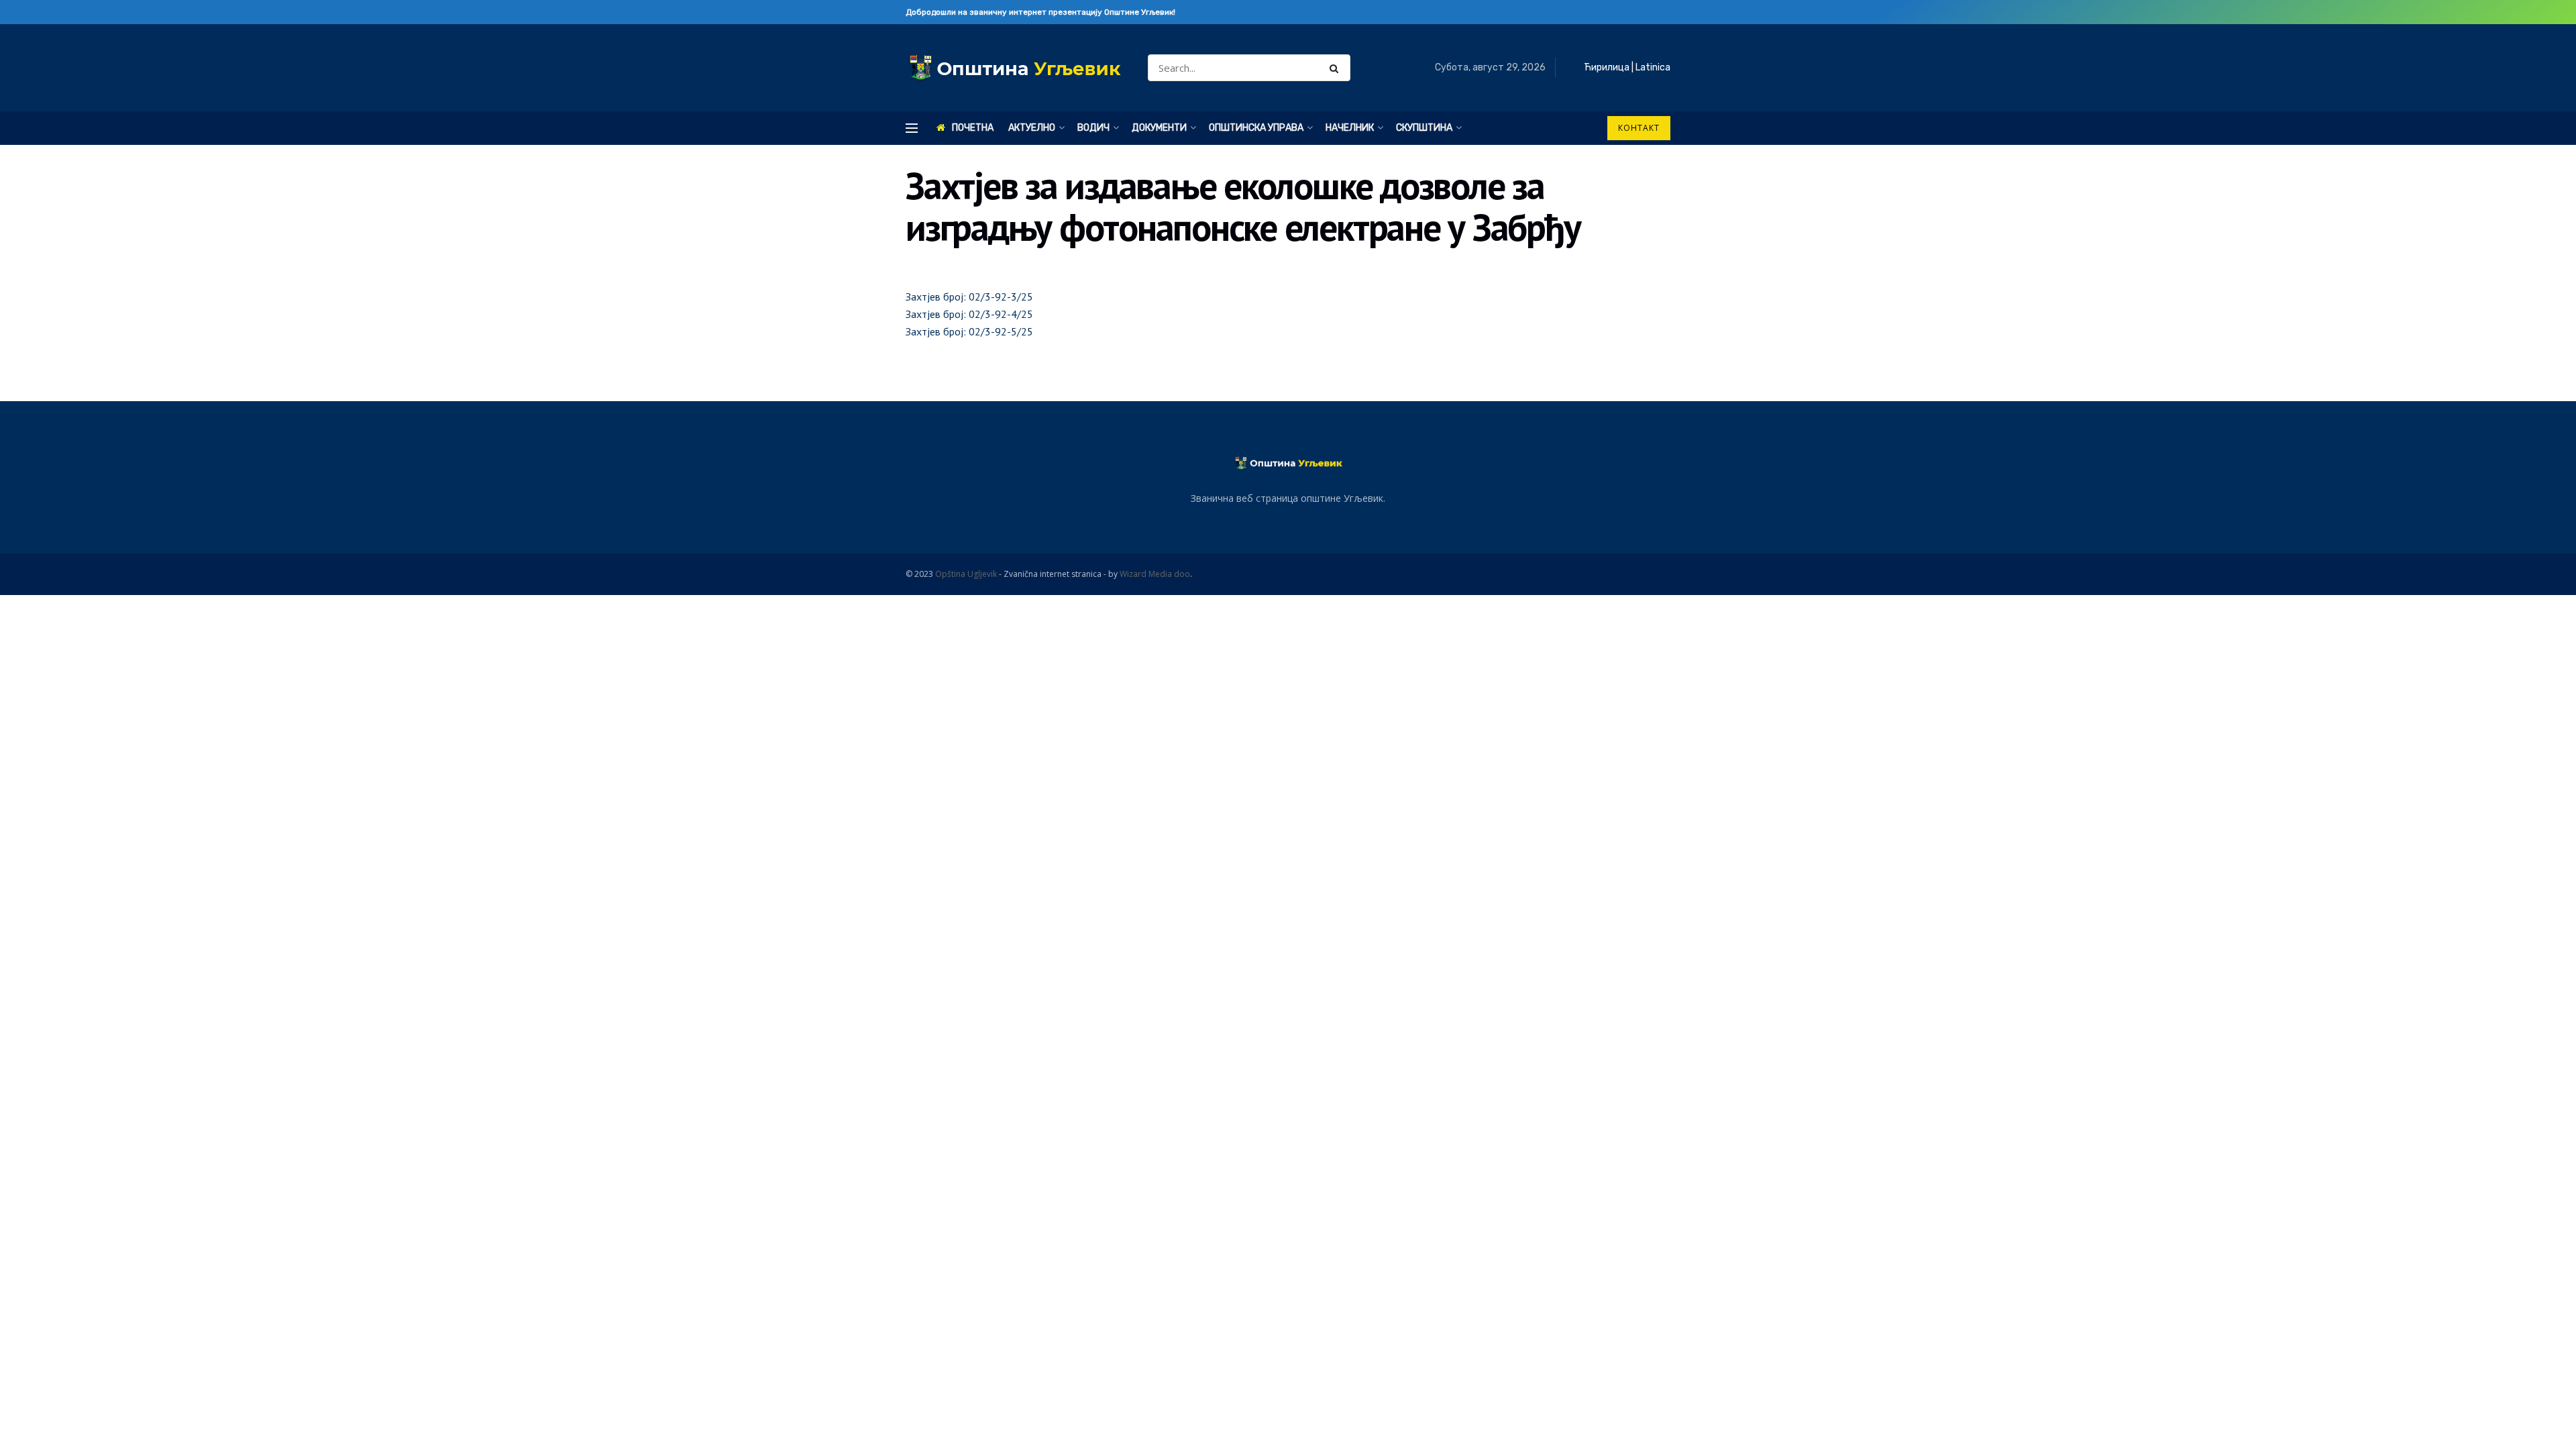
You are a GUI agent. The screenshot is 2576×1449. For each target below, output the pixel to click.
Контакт (1639, 128)
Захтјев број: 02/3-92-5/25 (969, 331)
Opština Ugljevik (966, 574)
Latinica (1653, 67)
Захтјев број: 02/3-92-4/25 (969, 314)
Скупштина (1424, 128)
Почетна (973, 128)
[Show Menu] (912, 128)
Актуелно (1032, 128)
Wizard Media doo (1155, 574)
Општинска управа (1256, 128)
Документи (1159, 128)
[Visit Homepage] (1015, 68)
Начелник (1350, 128)
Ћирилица (1607, 67)
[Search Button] (1337, 68)
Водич (1093, 128)
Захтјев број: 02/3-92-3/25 (969, 297)
